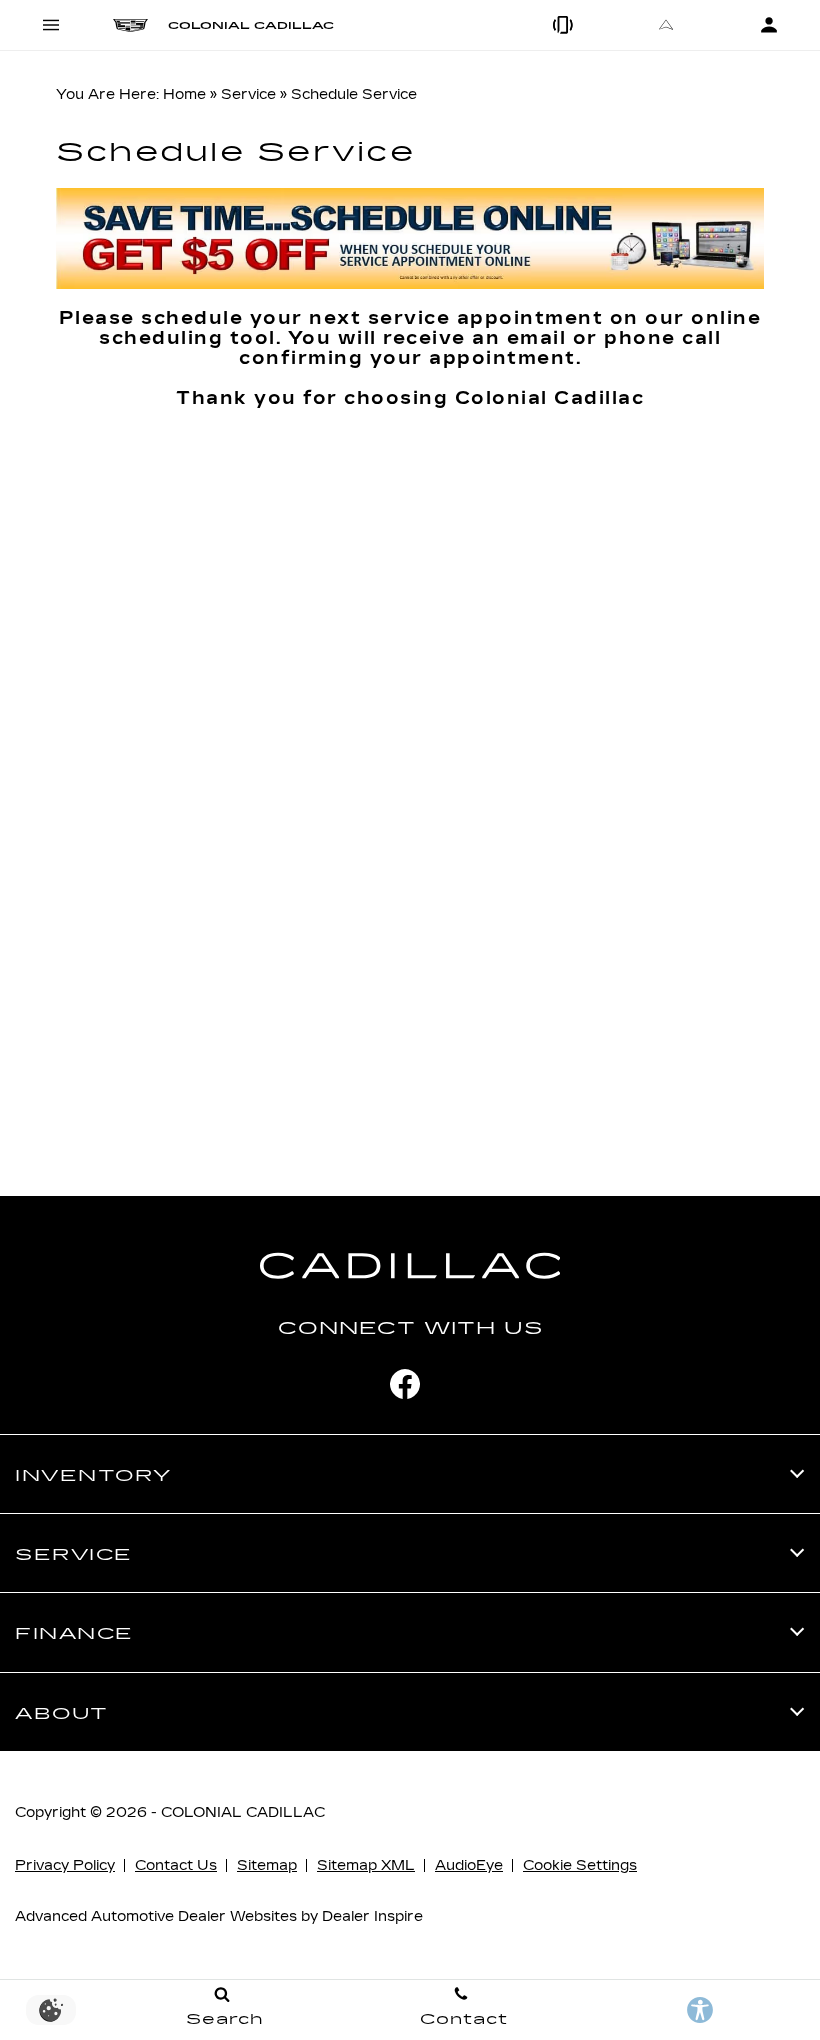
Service (248, 94)
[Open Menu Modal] (51, 25)
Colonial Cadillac (243, 1812)
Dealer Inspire (372, 1916)
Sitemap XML (366, 1865)
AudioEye (469, 1865)
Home (184, 94)
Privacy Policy (65, 1865)
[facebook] (405, 1384)
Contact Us (176, 1865)
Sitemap (267, 1865)
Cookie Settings (580, 1865)
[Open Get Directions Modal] (666, 25)
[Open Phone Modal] (564, 25)
